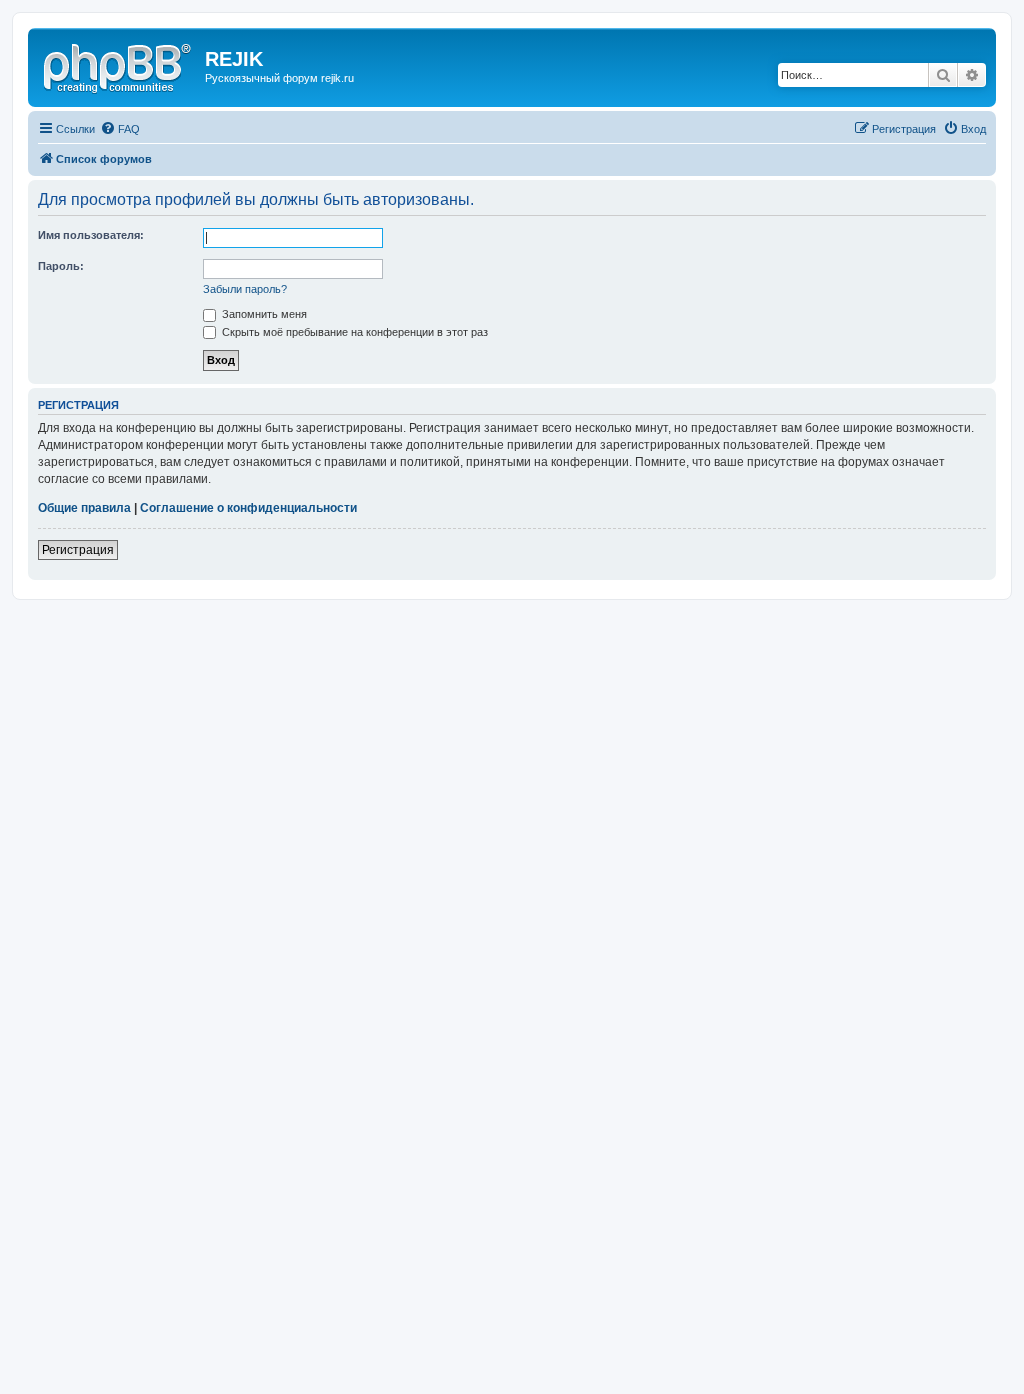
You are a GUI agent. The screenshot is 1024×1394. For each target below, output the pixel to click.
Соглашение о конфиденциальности (248, 508)
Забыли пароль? (245, 289)
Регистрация (78, 550)
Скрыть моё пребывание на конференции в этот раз (353, 332)
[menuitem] (120, 129)
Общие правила (84, 508)
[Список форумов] (119, 65)
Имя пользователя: (91, 235)
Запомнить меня (263, 314)
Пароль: (61, 266)
